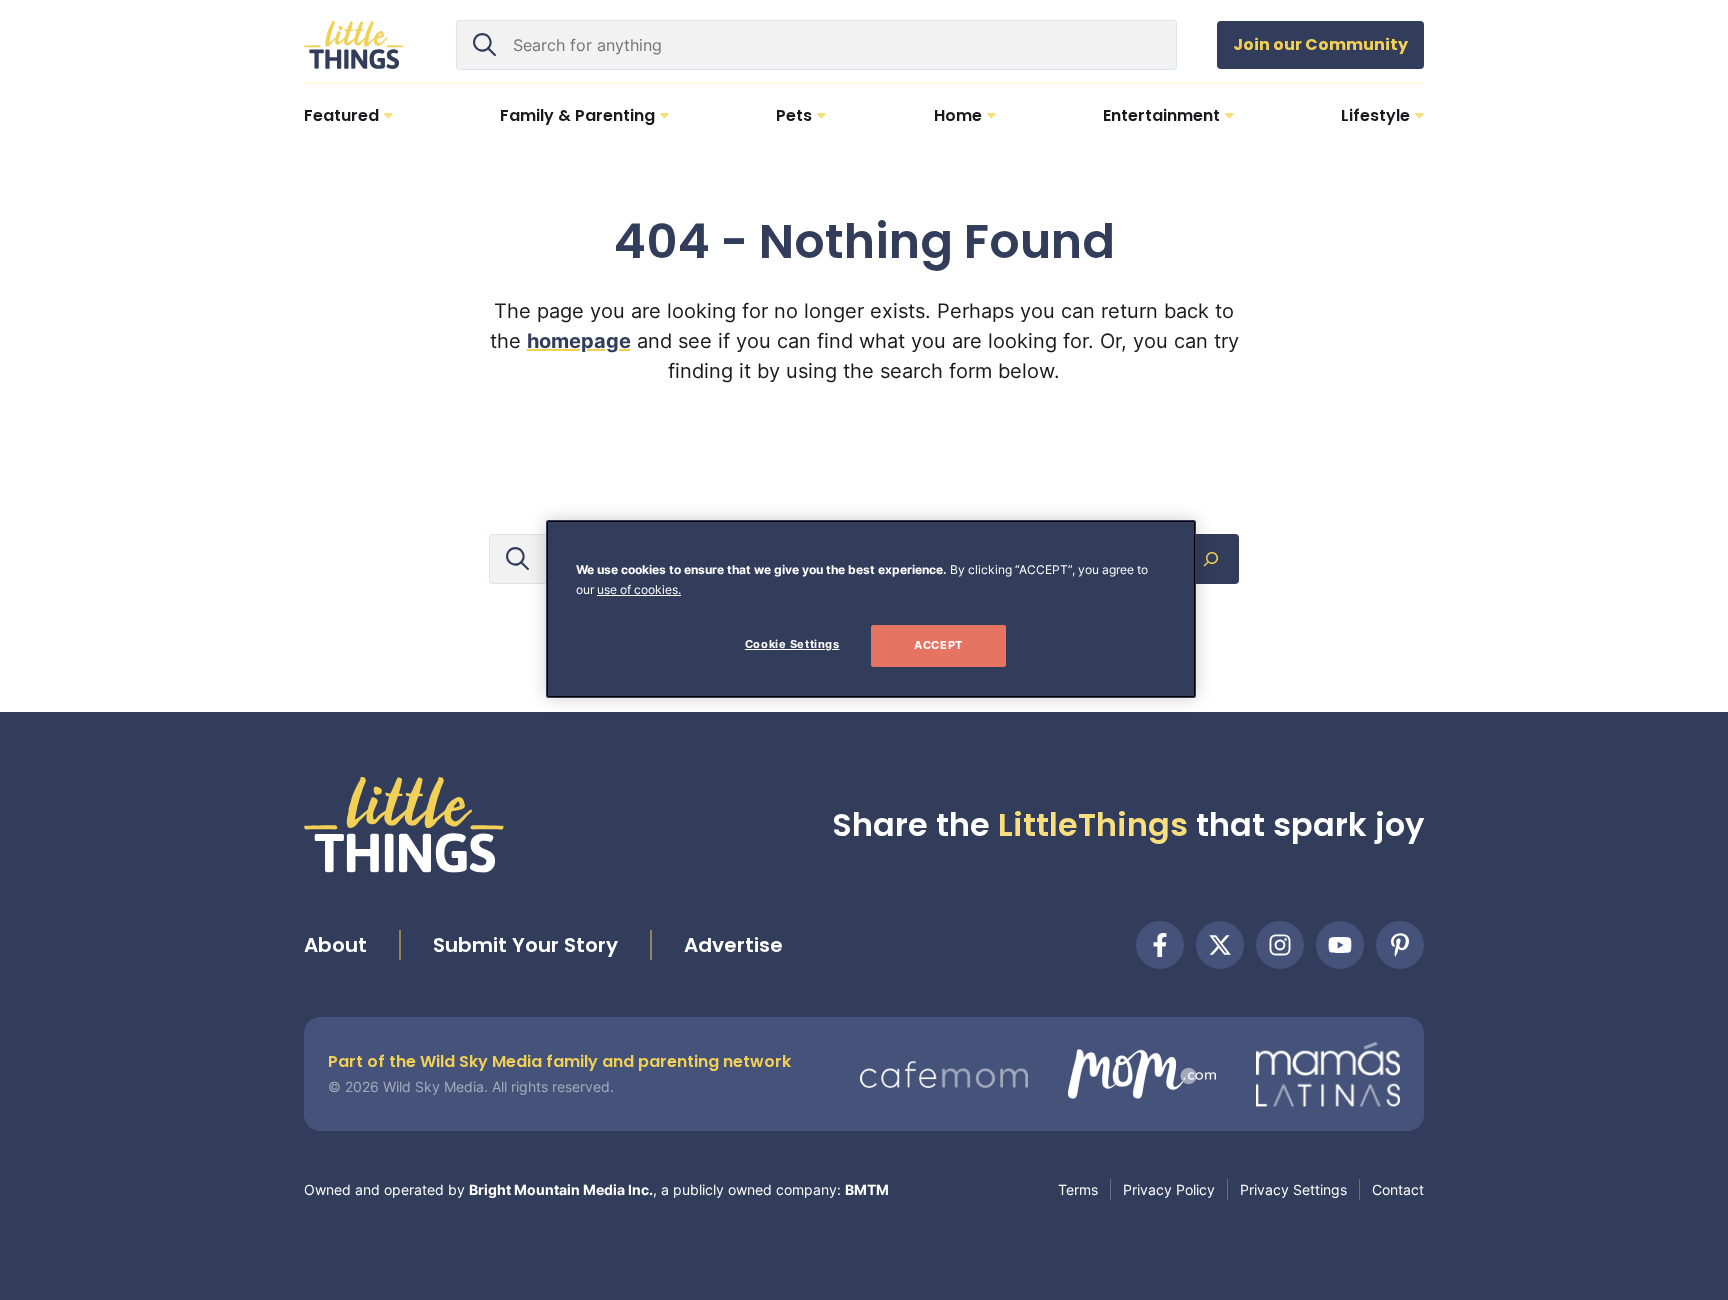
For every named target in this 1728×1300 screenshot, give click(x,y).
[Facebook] (1160, 945)
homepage (579, 341)
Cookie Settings (792, 644)
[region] (871, 609)
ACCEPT (938, 645)
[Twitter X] (1220, 945)
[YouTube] (1340, 945)
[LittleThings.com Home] (354, 45)
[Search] (1211, 559)
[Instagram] (1280, 945)
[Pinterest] (1400, 945)
